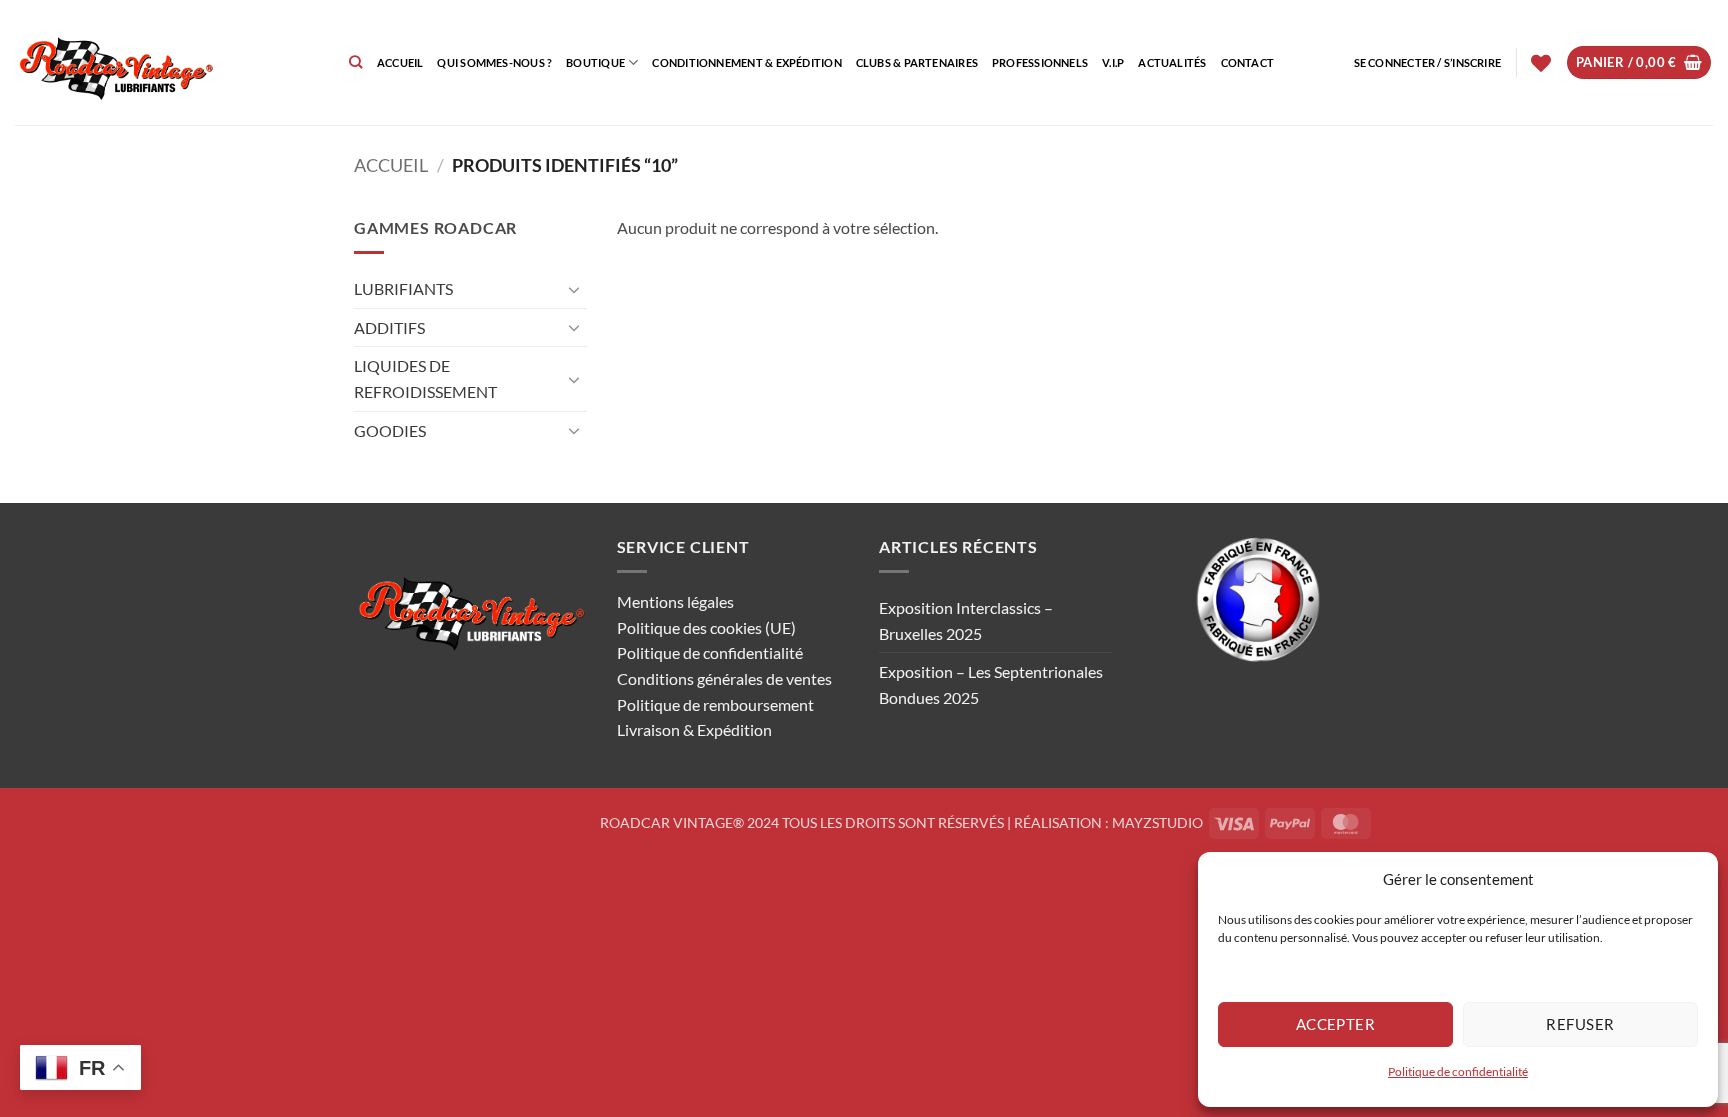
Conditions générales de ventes (724, 678)
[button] (1428, 63)
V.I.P (1113, 62)
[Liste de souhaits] (1541, 63)
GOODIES (390, 430)
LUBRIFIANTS (403, 288)
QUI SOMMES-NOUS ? (494, 62)
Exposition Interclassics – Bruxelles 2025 (966, 620)
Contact (1248, 62)
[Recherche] (355, 62)
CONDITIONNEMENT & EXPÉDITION (746, 62)
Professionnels (1040, 62)
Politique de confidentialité (1458, 1071)
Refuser (1580, 1024)
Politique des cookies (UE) (706, 627)
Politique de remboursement (715, 704)
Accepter (1336, 1024)
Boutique (595, 62)
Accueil (400, 62)
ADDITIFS (389, 327)
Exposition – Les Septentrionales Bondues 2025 (991, 684)
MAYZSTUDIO (1157, 822)
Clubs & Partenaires (917, 62)
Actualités (1172, 62)
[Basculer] (575, 289)
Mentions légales (675, 601)
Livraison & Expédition (694, 729)
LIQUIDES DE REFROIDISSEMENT (425, 378)
